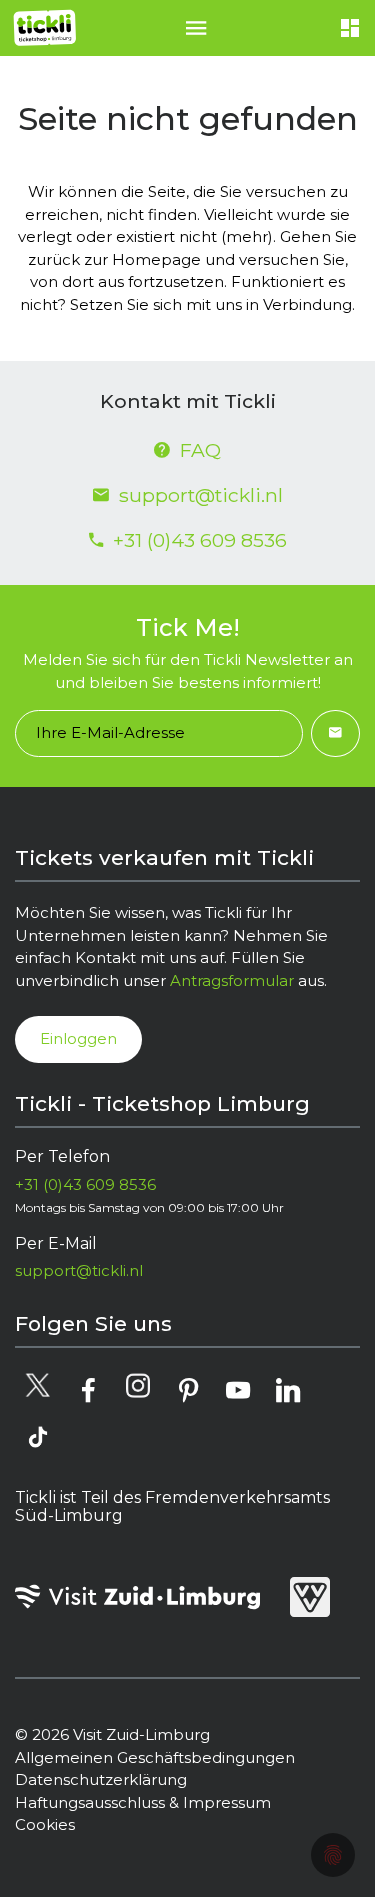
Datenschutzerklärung (101, 1779)
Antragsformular (232, 980)
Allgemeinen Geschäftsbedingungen (155, 1757)
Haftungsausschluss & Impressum (143, 1802)
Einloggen (78, 1038)
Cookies (45, 1824)
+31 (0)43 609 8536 (200, 540)
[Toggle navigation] (196, 28)
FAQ (200, 450)
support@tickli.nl (201, 495)
